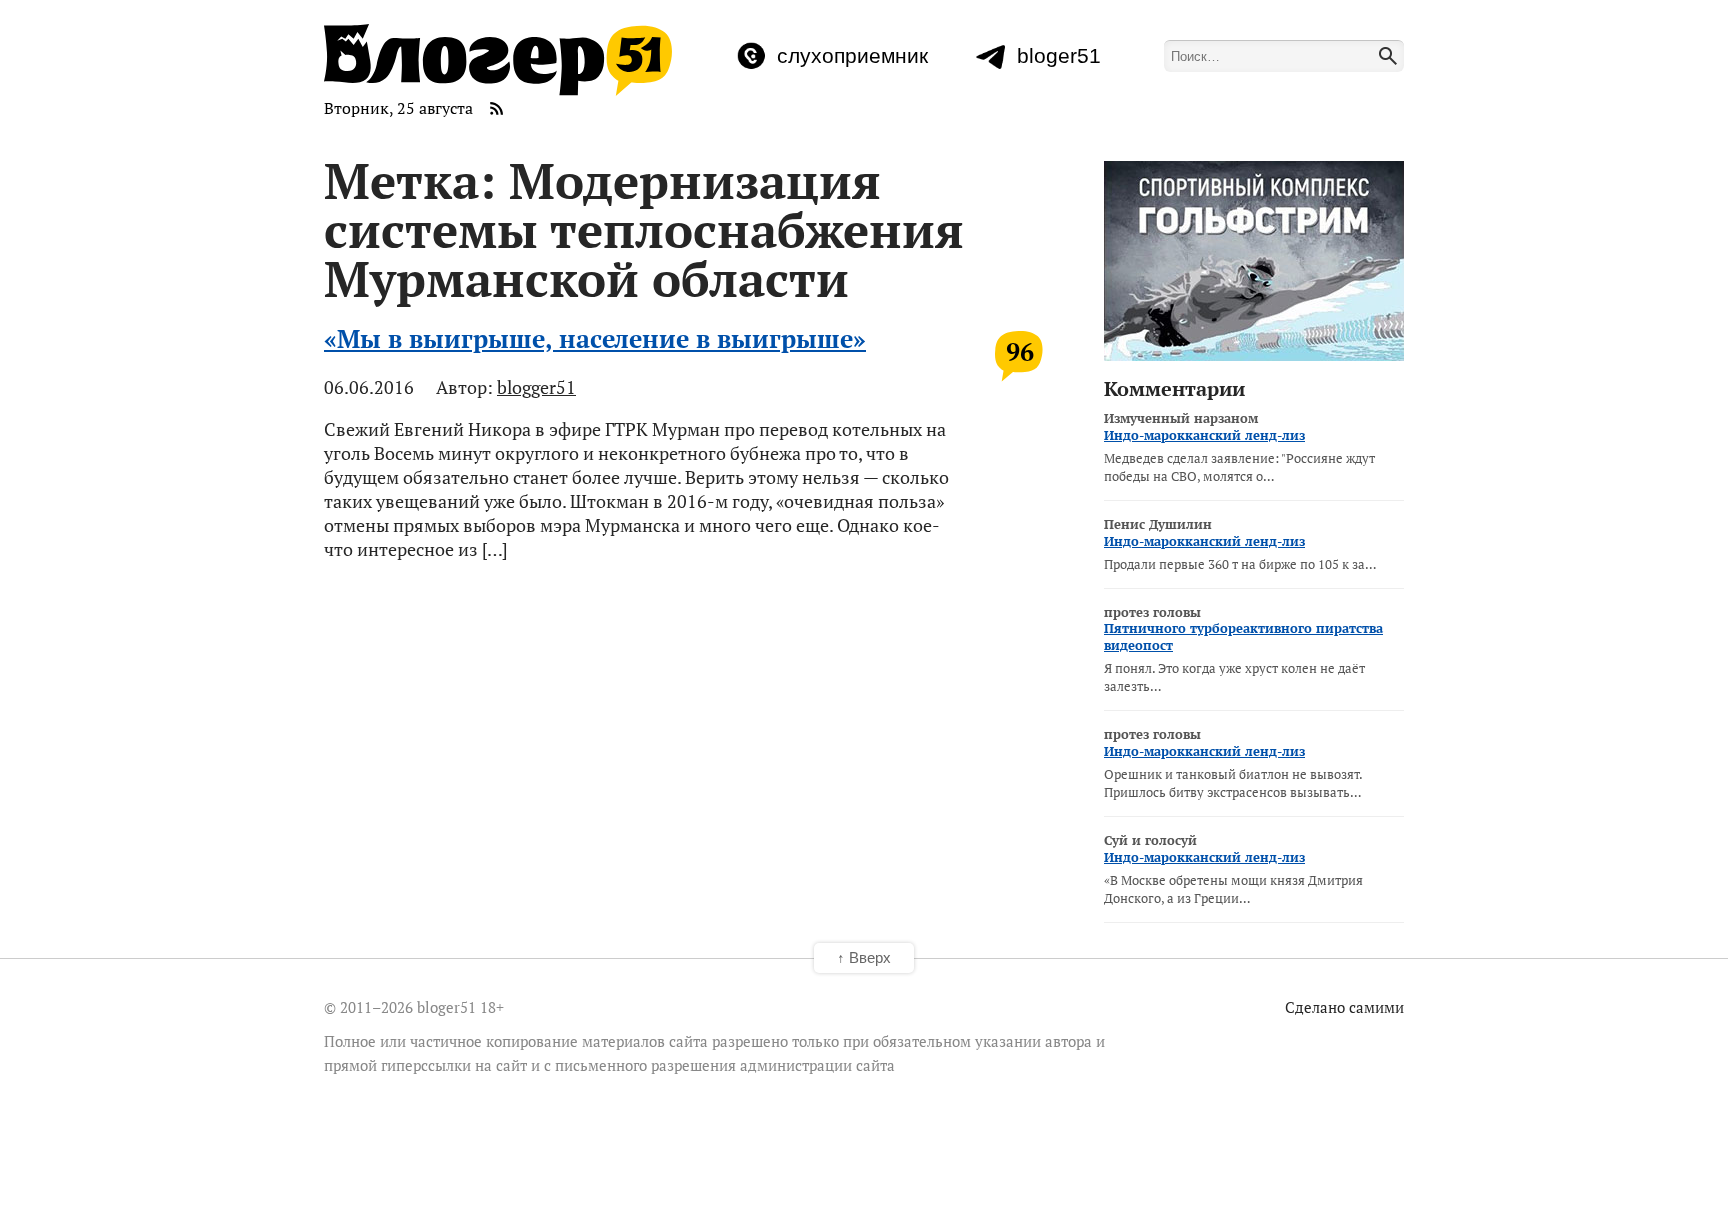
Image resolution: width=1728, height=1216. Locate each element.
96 (1020, 351)
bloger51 (1059, 55)
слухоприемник (852, 55)
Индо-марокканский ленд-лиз (1204, 435)
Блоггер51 (498, 60)
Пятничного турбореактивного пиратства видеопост (1243, 636)
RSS (497, 108)
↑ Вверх (864, 957)
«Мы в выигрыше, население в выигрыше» (595, 338)
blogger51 (536, 387)
